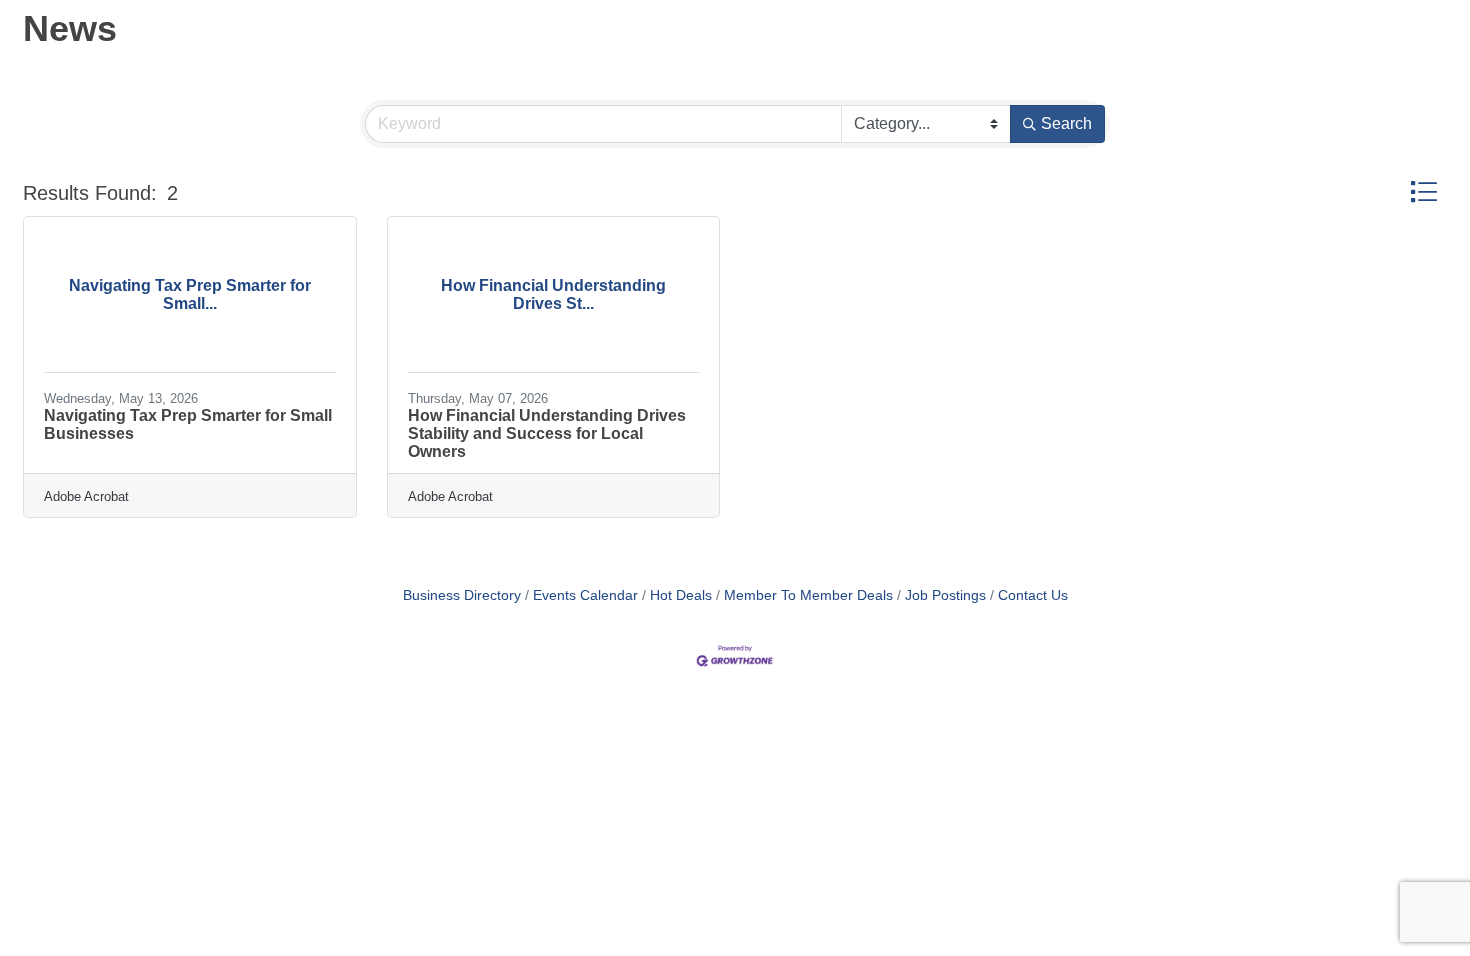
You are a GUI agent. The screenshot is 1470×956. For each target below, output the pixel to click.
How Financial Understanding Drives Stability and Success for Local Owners (547, 433)
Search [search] (1066, 123)
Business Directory (462, 595)
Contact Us (1033, 595)
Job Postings (945, 595)
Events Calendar (585, 595)
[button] (1423, 191)
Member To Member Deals (808, 595)
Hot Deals (681, 595)
